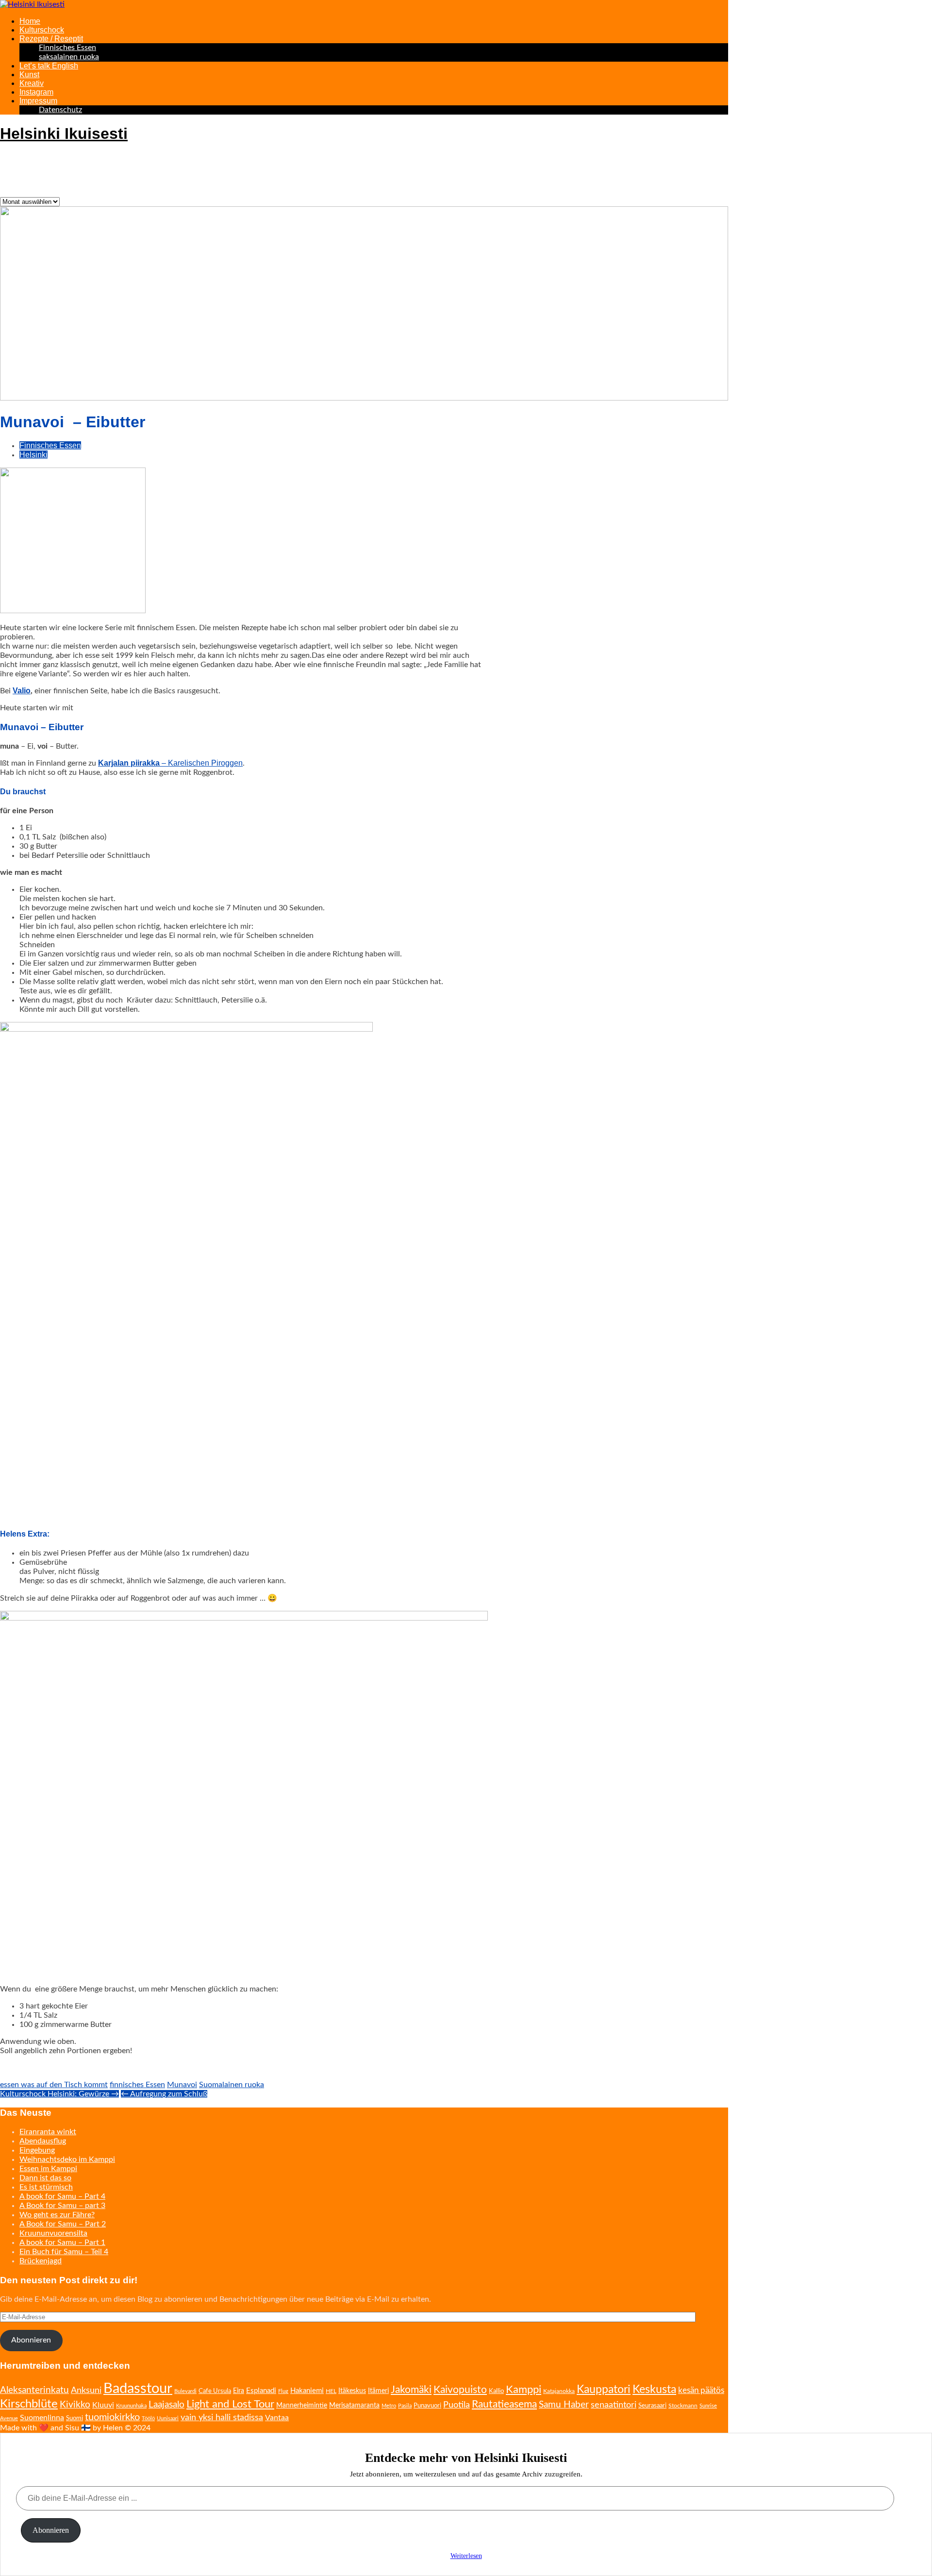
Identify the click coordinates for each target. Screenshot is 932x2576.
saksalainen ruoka (69, 57)
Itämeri (378, 2391)
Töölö (148, 2418)
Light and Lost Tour (230, 2404)
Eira (239, 2391)
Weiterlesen (466, 2556)
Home (30, 21)
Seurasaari (652, 2406)
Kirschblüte (29, 2404)
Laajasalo (166, 2405)
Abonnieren (31, 2340)
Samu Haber (564, 2405)
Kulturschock (42, 30)
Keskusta (654, 2390)
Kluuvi (103, 2405)
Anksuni (86, 2390)
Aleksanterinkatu (34, 2390)
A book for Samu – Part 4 (62, 2196)
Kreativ (32, 83)
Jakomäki (411, 2390)
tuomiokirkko (112, 2417)
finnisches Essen (137, 2085)
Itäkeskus (352, 2391)
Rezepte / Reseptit (51, 39)
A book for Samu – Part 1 (62, 2242)
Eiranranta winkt (48, 2132)
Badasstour (138, 2389)
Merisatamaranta (354, 2406)
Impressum (38, 101)
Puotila (457, 2405)
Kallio (496, 2391)
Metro (389, 2406)
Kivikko (75, 2405)
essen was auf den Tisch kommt (54, 2085)
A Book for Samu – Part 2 (63, 2224)
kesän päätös (701, 2390)
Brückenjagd (41, 2261)
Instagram (36, 92)
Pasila (405, 2406)
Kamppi (524, 2390)
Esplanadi (261, 2391)
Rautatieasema (504, 2404)
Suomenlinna (42, 2418)
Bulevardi (185, 2391)
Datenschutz (60, 110)
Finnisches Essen (67, 48)
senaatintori (614, 2405)
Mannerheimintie (302, 2406)
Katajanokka (559, 2391)
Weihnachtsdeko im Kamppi (67, 2159)
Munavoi (182, 2085)
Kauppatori (604, 2390)
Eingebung (37, 2150)
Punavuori (427, 2406)
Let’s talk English (49, 66)
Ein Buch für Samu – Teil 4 (64, 2252)
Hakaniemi (307, 2391)
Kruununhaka (131, 2406)
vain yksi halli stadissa (222, 2418)
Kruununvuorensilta (53, 2233)
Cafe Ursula (215, 2391)
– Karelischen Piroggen (170, 763)
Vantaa (277, 2418)
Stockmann (683, 2406)
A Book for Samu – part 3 (62, 2206)
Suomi (75, 2418)
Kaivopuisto (460, 2390)
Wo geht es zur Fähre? (57, 2215)
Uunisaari (168, 2418)
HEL (331, 2391)
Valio (22, 691)
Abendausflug (43, 2141)
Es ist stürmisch (46, 2187)
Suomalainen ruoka (232, 2085)
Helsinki (33, 455)
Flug (283, 2391)
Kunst (29, 75)
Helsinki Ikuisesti (64, 134)
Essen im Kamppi (48, 2169)
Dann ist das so (45, 2178)
